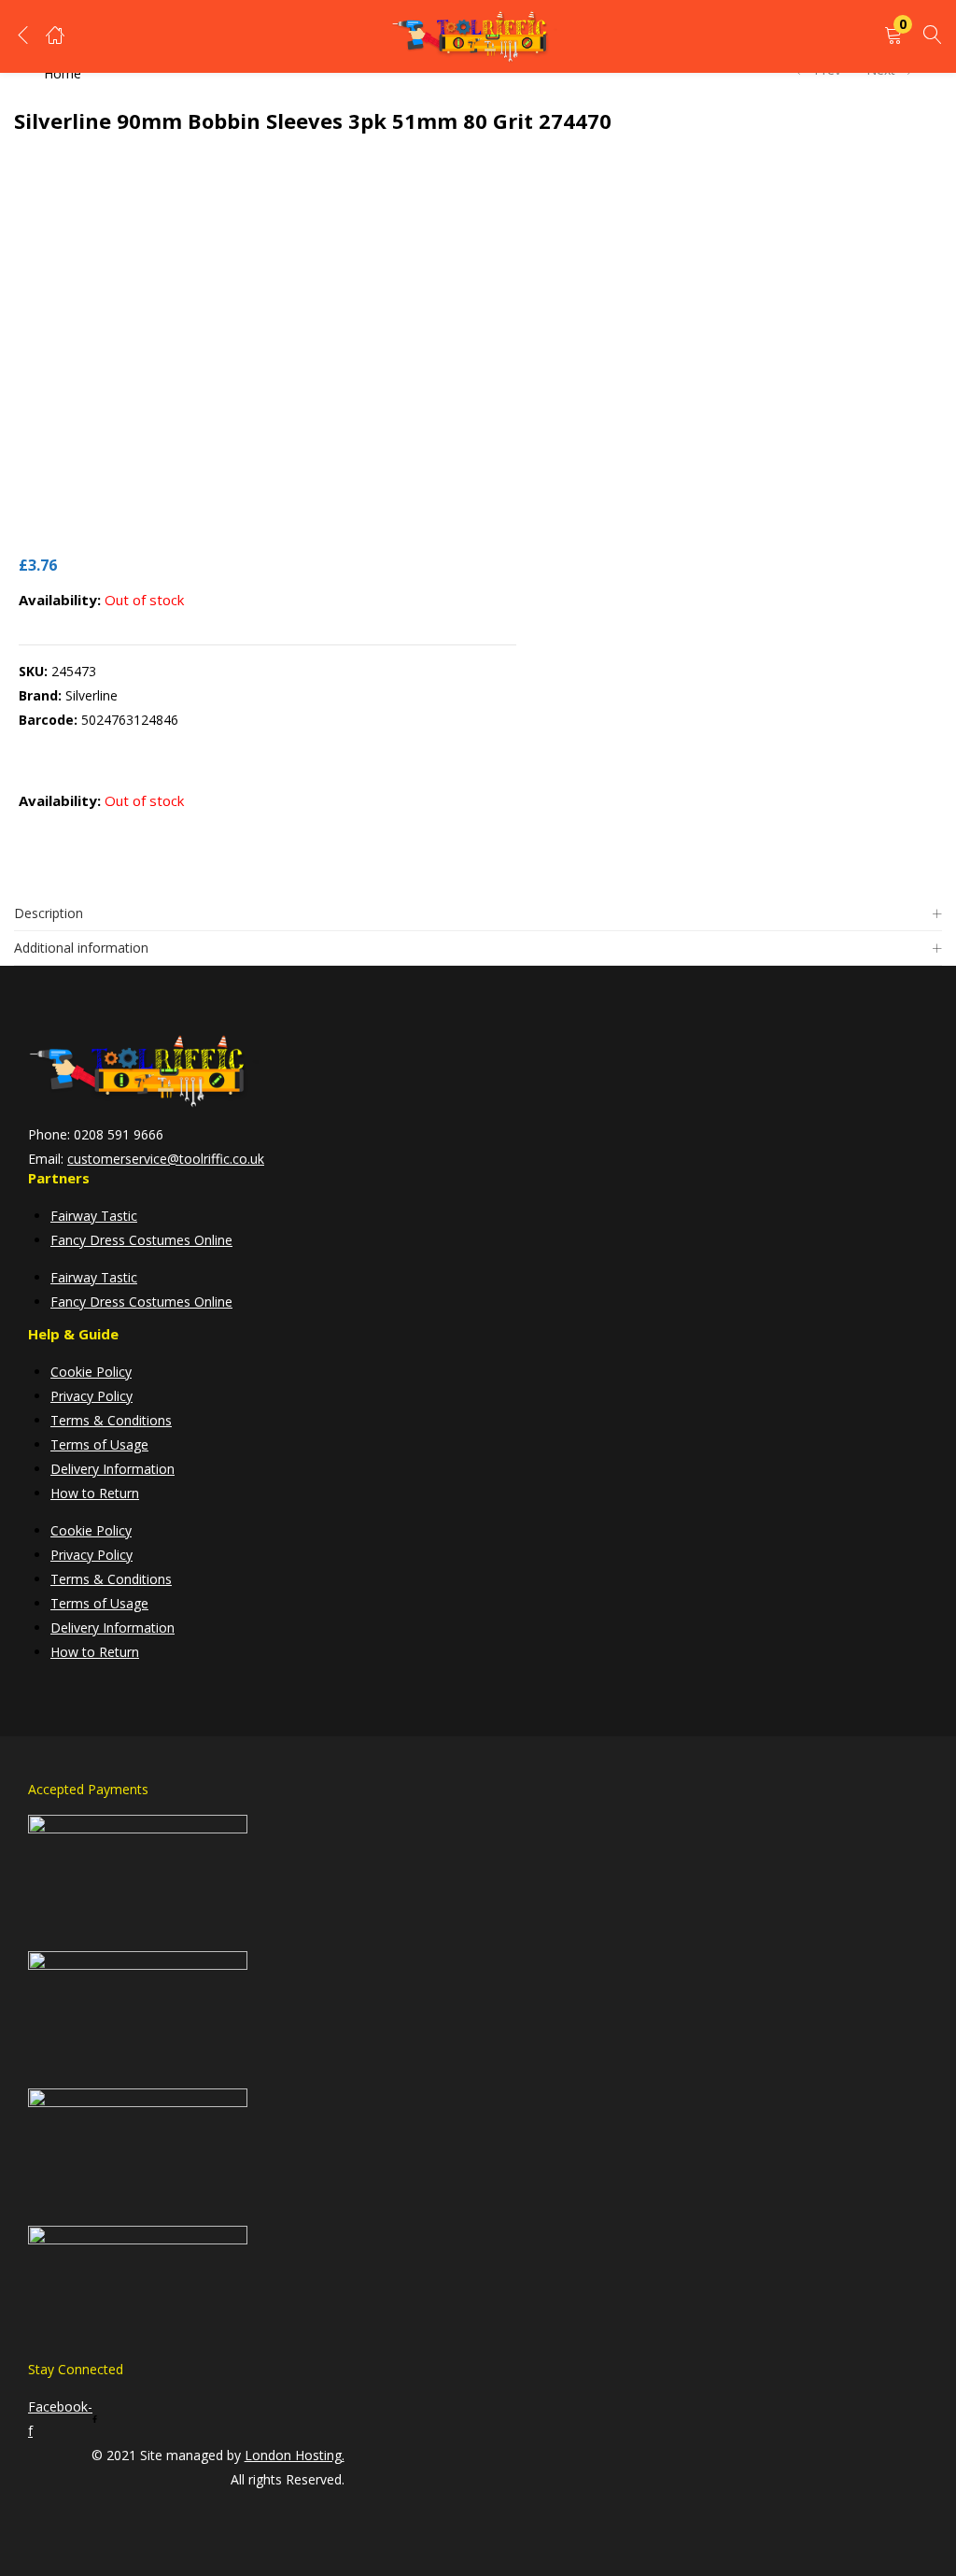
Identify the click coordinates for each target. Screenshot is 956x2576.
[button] (893, 36)
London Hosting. (295, 2455)
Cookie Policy (91, 1372)
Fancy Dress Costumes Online (141, 1240)
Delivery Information (112, 1469)
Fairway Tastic (94, 1216)
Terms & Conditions (111, 1420)
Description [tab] (49, 913)
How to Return (95, 1493)
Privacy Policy (91, 1396)
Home (63, 73)
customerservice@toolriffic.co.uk (166, 1159)
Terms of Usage (99, 1444)
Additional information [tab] (81, 948)
